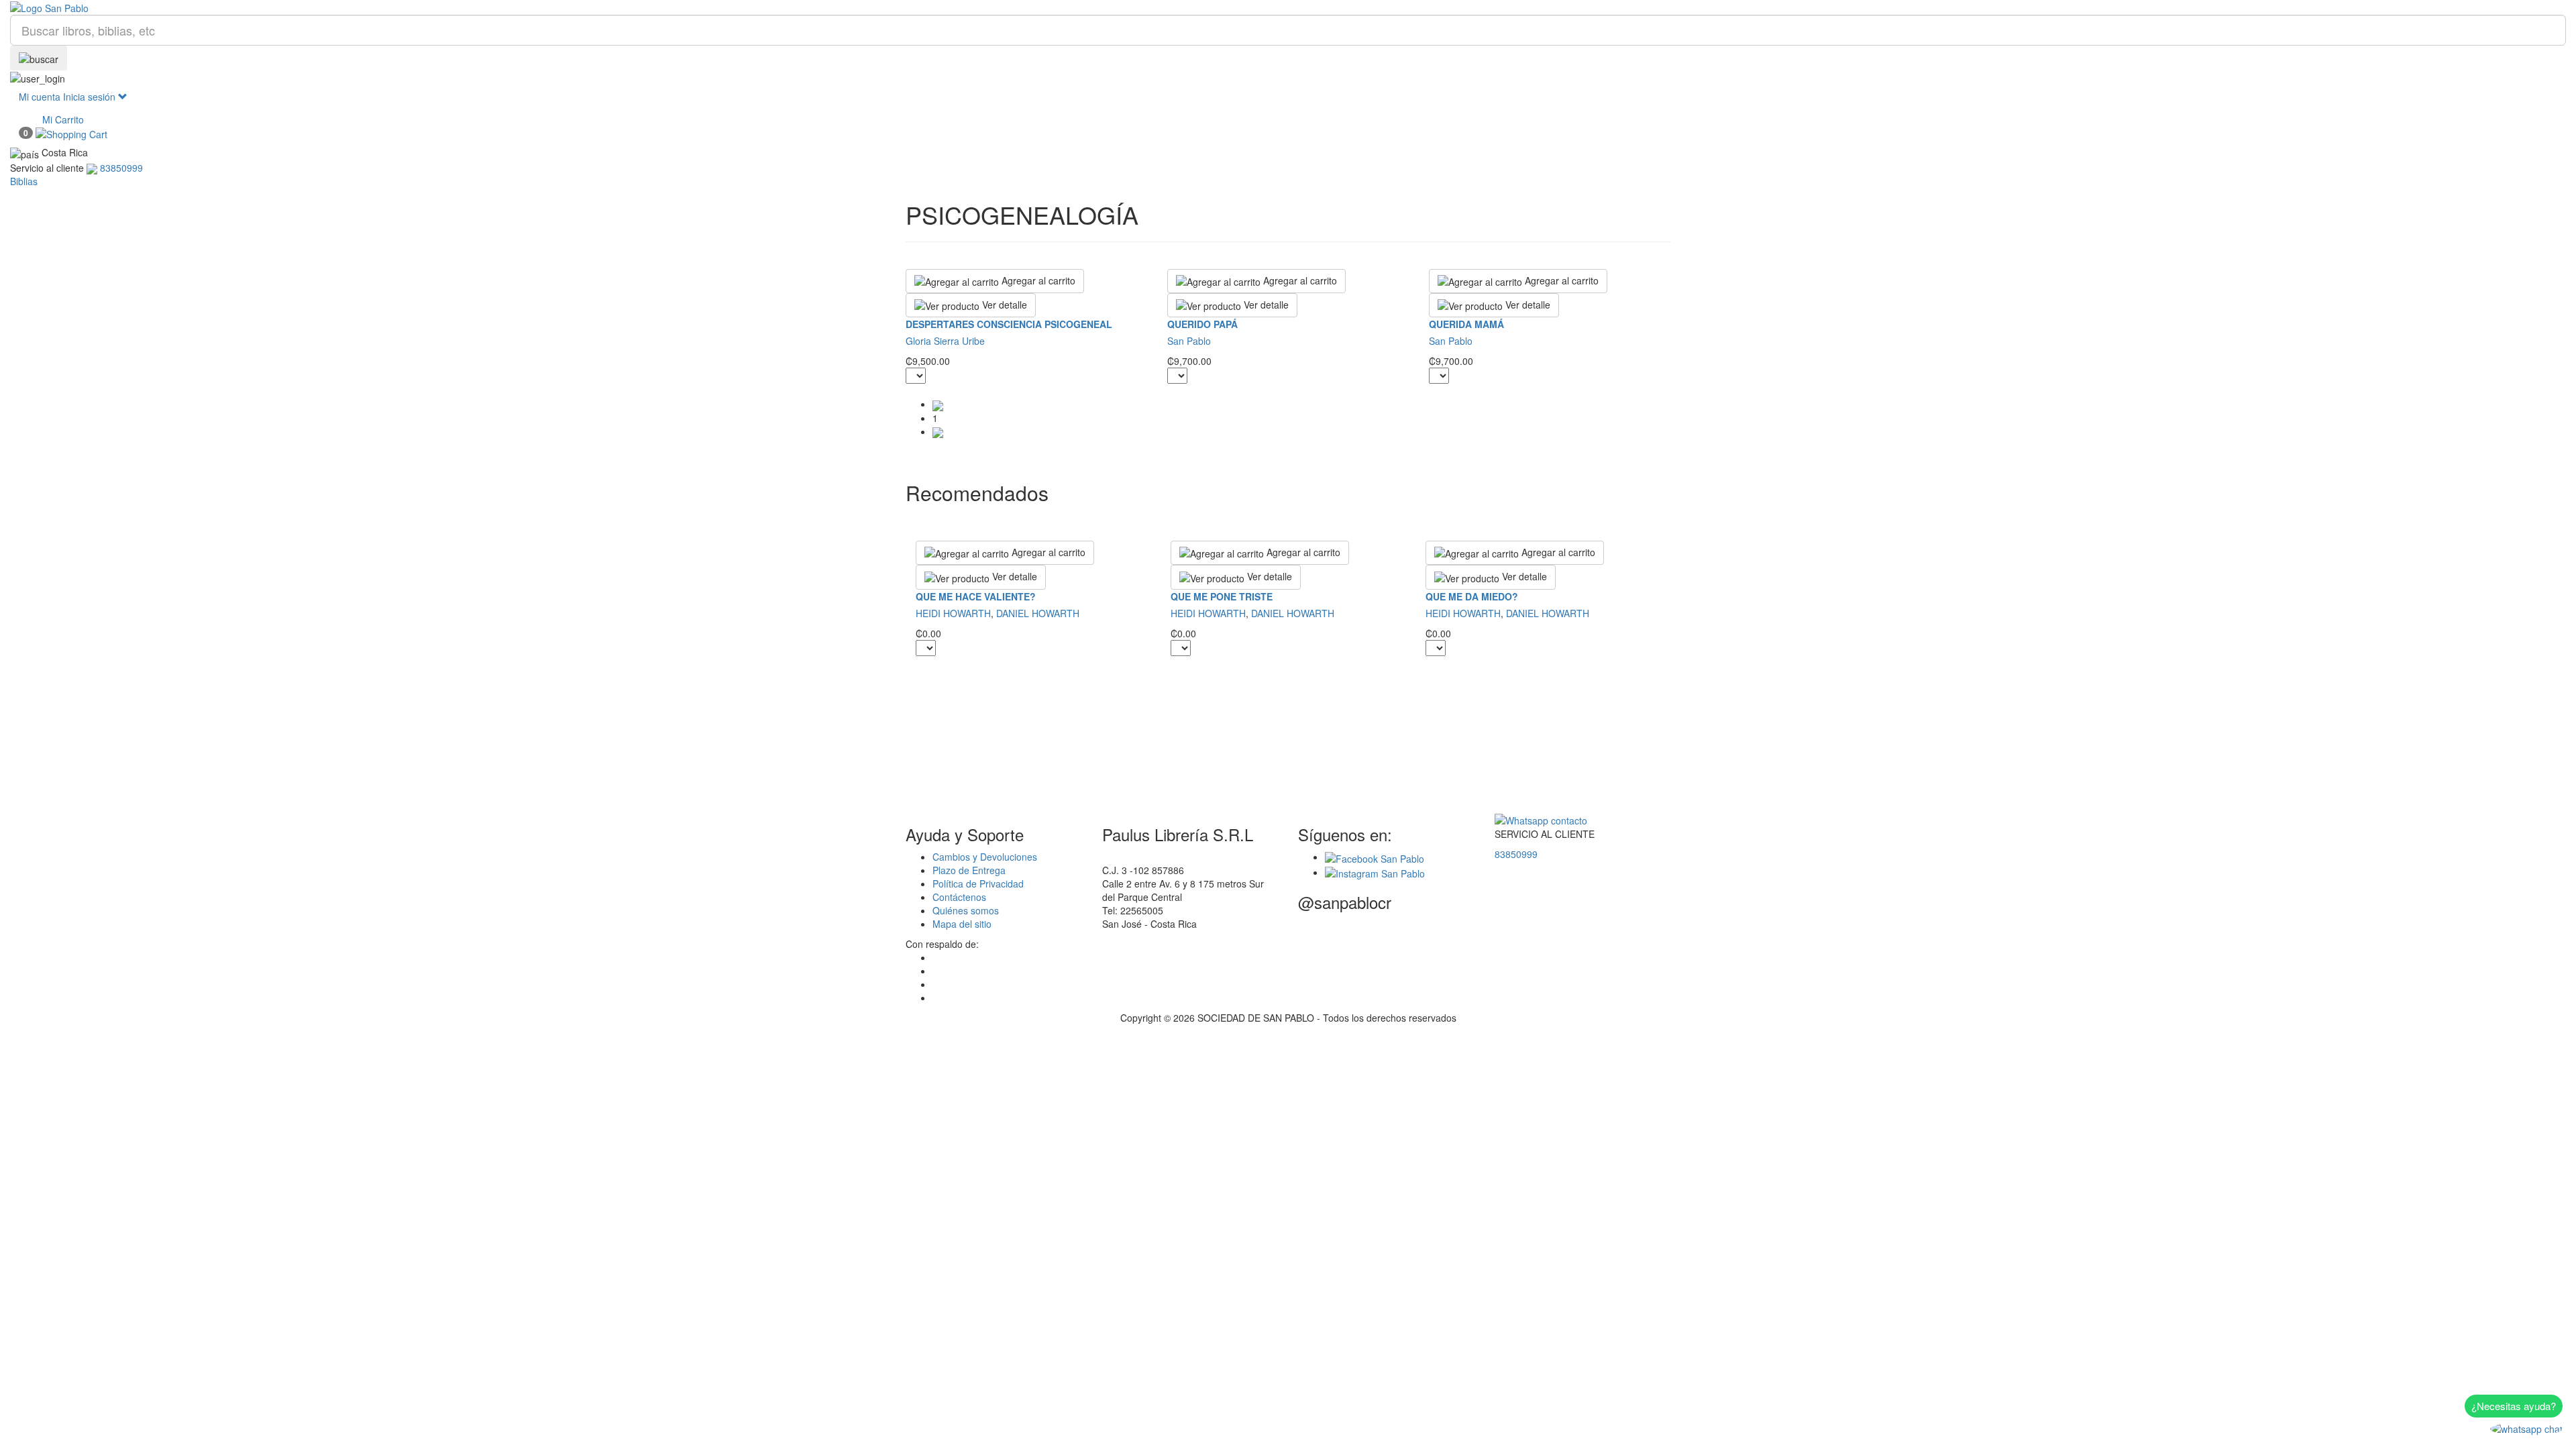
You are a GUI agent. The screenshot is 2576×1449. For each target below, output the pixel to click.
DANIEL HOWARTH (1038, 613)
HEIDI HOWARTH (953, 613)
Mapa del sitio (962, 924)
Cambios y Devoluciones (985, 857)
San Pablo (1189, 341)
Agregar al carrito (1037, 280)
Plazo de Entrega (969, 870)
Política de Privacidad (978, 883)
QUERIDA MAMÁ (1466, 324)
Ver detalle (1003, 305)
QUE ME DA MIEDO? (1472, 596)
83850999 (1516, 854)
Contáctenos (959, 897)
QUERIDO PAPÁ (1202, 324)
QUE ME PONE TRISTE (1222, 596)
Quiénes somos (966, 910)
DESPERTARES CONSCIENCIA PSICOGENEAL (1009, 324)
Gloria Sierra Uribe (945, 341)
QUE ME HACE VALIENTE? (976, 596)
